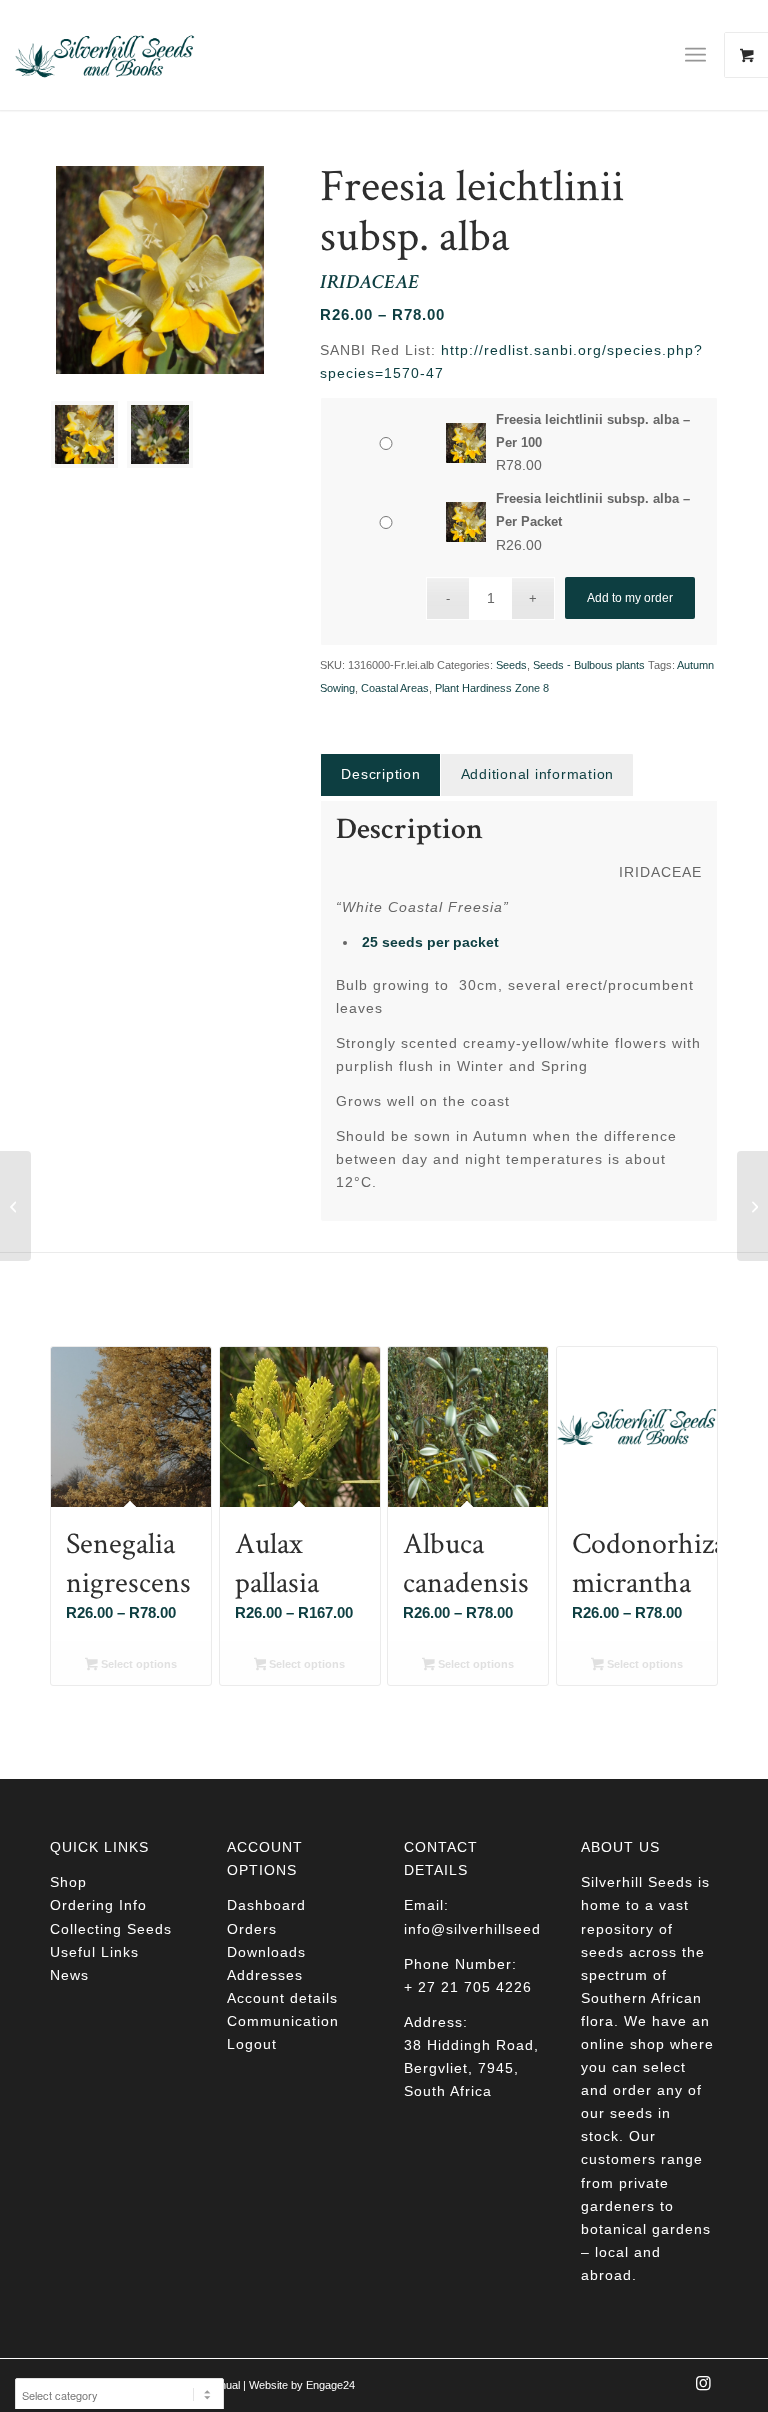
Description (380, 774)
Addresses (265, 1975)
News (69, 1975)
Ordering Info (98, 1905)
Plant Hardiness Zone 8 (492, 688)
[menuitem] (703, 55)
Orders (252, 1929)
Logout (252, 2044)
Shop (68, 1882)
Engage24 (330, 2385)
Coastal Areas (395, 688)
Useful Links (94, 1952)
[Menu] (695, 55)
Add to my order (630, 598)
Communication (283, 2021)
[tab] (380, 774)
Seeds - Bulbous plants (589, 665)
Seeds (511, 665)
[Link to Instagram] (703, 2389)
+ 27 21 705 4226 (468, 1987)
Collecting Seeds (111, 1929)
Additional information (538, 774)
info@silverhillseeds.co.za (498, 1929)
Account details (282, 1998)
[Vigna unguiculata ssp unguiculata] (15, 1206)
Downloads (266, 1952)
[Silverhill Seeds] (105, 55)
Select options (137, 1664)
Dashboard (266, 1905)
